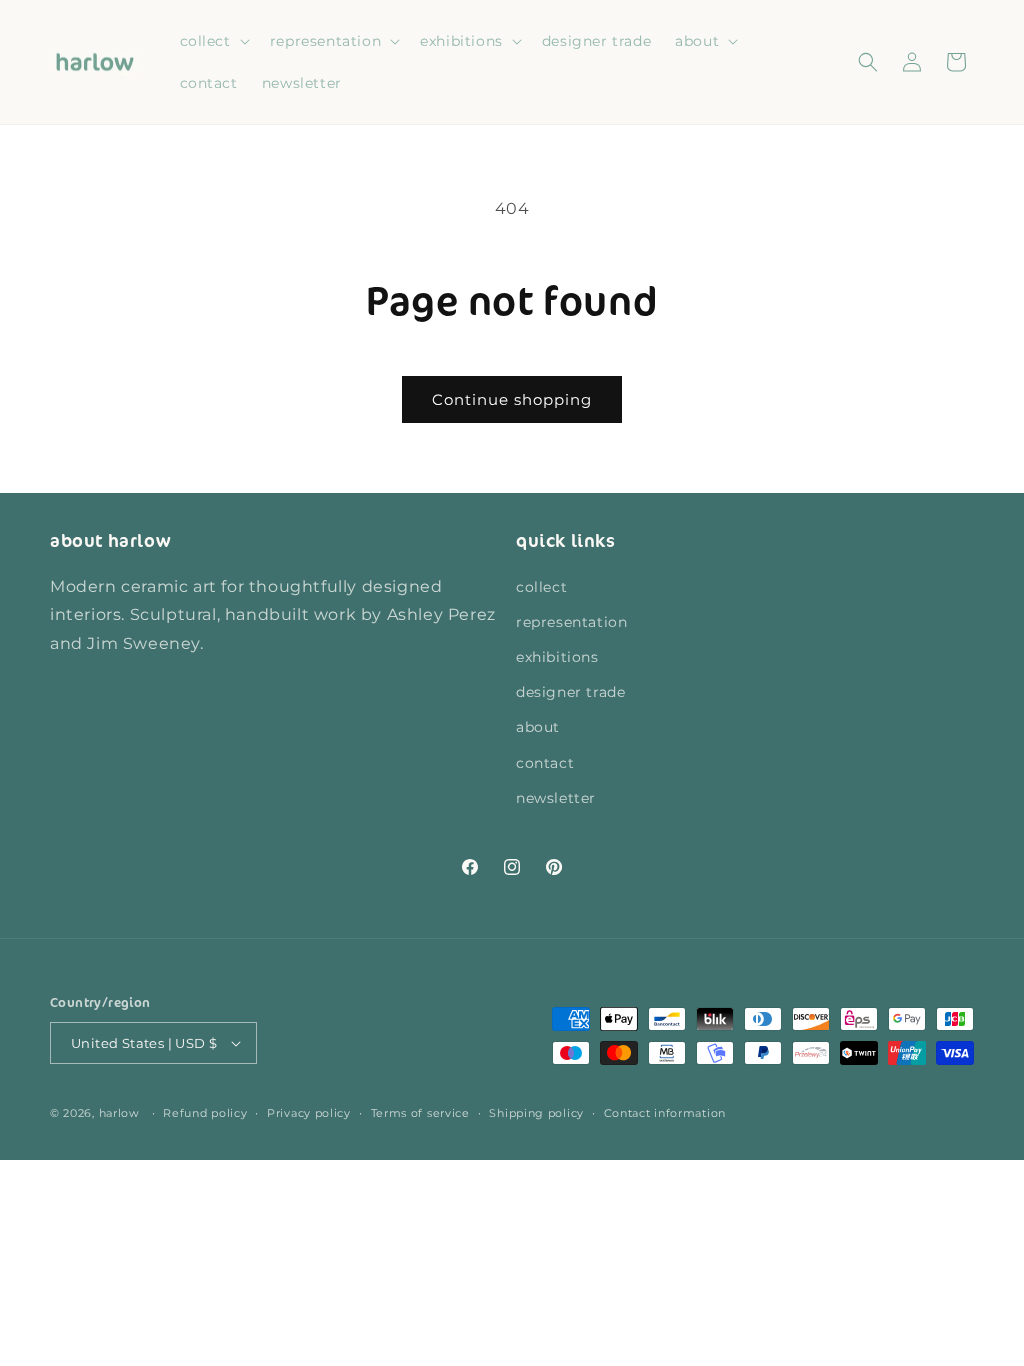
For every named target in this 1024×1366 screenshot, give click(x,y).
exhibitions (557, 657)
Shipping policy (536, 1113)
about (538, 727)
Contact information (665, 1113)
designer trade (570, 692)
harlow (119, 1113)
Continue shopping (512, 399)
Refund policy (205, 1113)
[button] (213, 41)
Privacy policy (309, 1113)
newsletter (556, 798)
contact (545, 763)
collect (541, 587)
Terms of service (420, 1113)
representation (571, 622)
